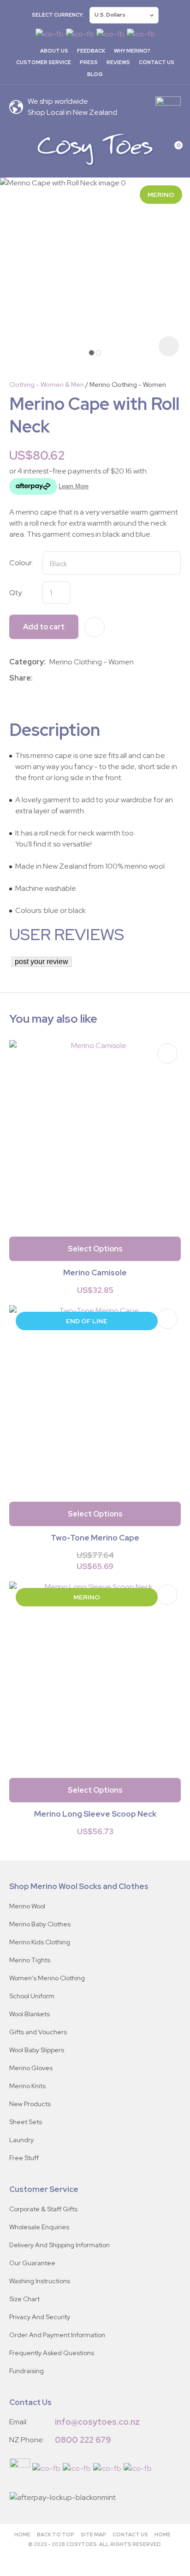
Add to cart (44, 627)
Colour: (21, 563)
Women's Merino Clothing (47, 1978)
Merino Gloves (31, 2068)
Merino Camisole (95, 1273)
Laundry (21, 2140)
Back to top (56, 2535)
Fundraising (27, 2371)
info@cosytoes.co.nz (97, 2422)
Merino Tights (30, 1960)
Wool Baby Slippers (37, 2050)
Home (22, 2535)
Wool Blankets (30, 2014)
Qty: (16, 593)
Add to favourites (167, 1054)
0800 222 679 (83, 2440)
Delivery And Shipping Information (59, 2245)
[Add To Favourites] (95, 627)
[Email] (64, 678)
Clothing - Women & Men (47, 385)
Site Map (93, 2535)
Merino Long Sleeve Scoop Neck (95, 1814)
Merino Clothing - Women (128, 385)
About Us (54, 51)
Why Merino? (132, 51)
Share (20, 678)
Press (89, 62)
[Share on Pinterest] (77, 678)
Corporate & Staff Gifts (43, 2209)
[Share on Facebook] (38, 678)
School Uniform (32, 1996)
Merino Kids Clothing (40, 1942)
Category (27, 662)
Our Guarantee (32, 2263)
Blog (95, 74)
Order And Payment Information (57, 2335)
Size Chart (24, 2299)
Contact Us (157, 62)
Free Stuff (24, 2158)
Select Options (95, 1249)
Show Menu (15, 149)
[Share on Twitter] (50, 678)
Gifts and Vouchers (38, 2032)
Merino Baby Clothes (40, 1924)
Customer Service (44, 62)
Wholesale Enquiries (39, 2227)
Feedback (91, 51)
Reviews (118, 62)
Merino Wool (27, 1906)
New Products (30, 2104)
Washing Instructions (40, 2281)
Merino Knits (27, 2086)
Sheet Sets (26, 2122)
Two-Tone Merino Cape (95, 1538)
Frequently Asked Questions (52, 2353)
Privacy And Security (40, 2317)
